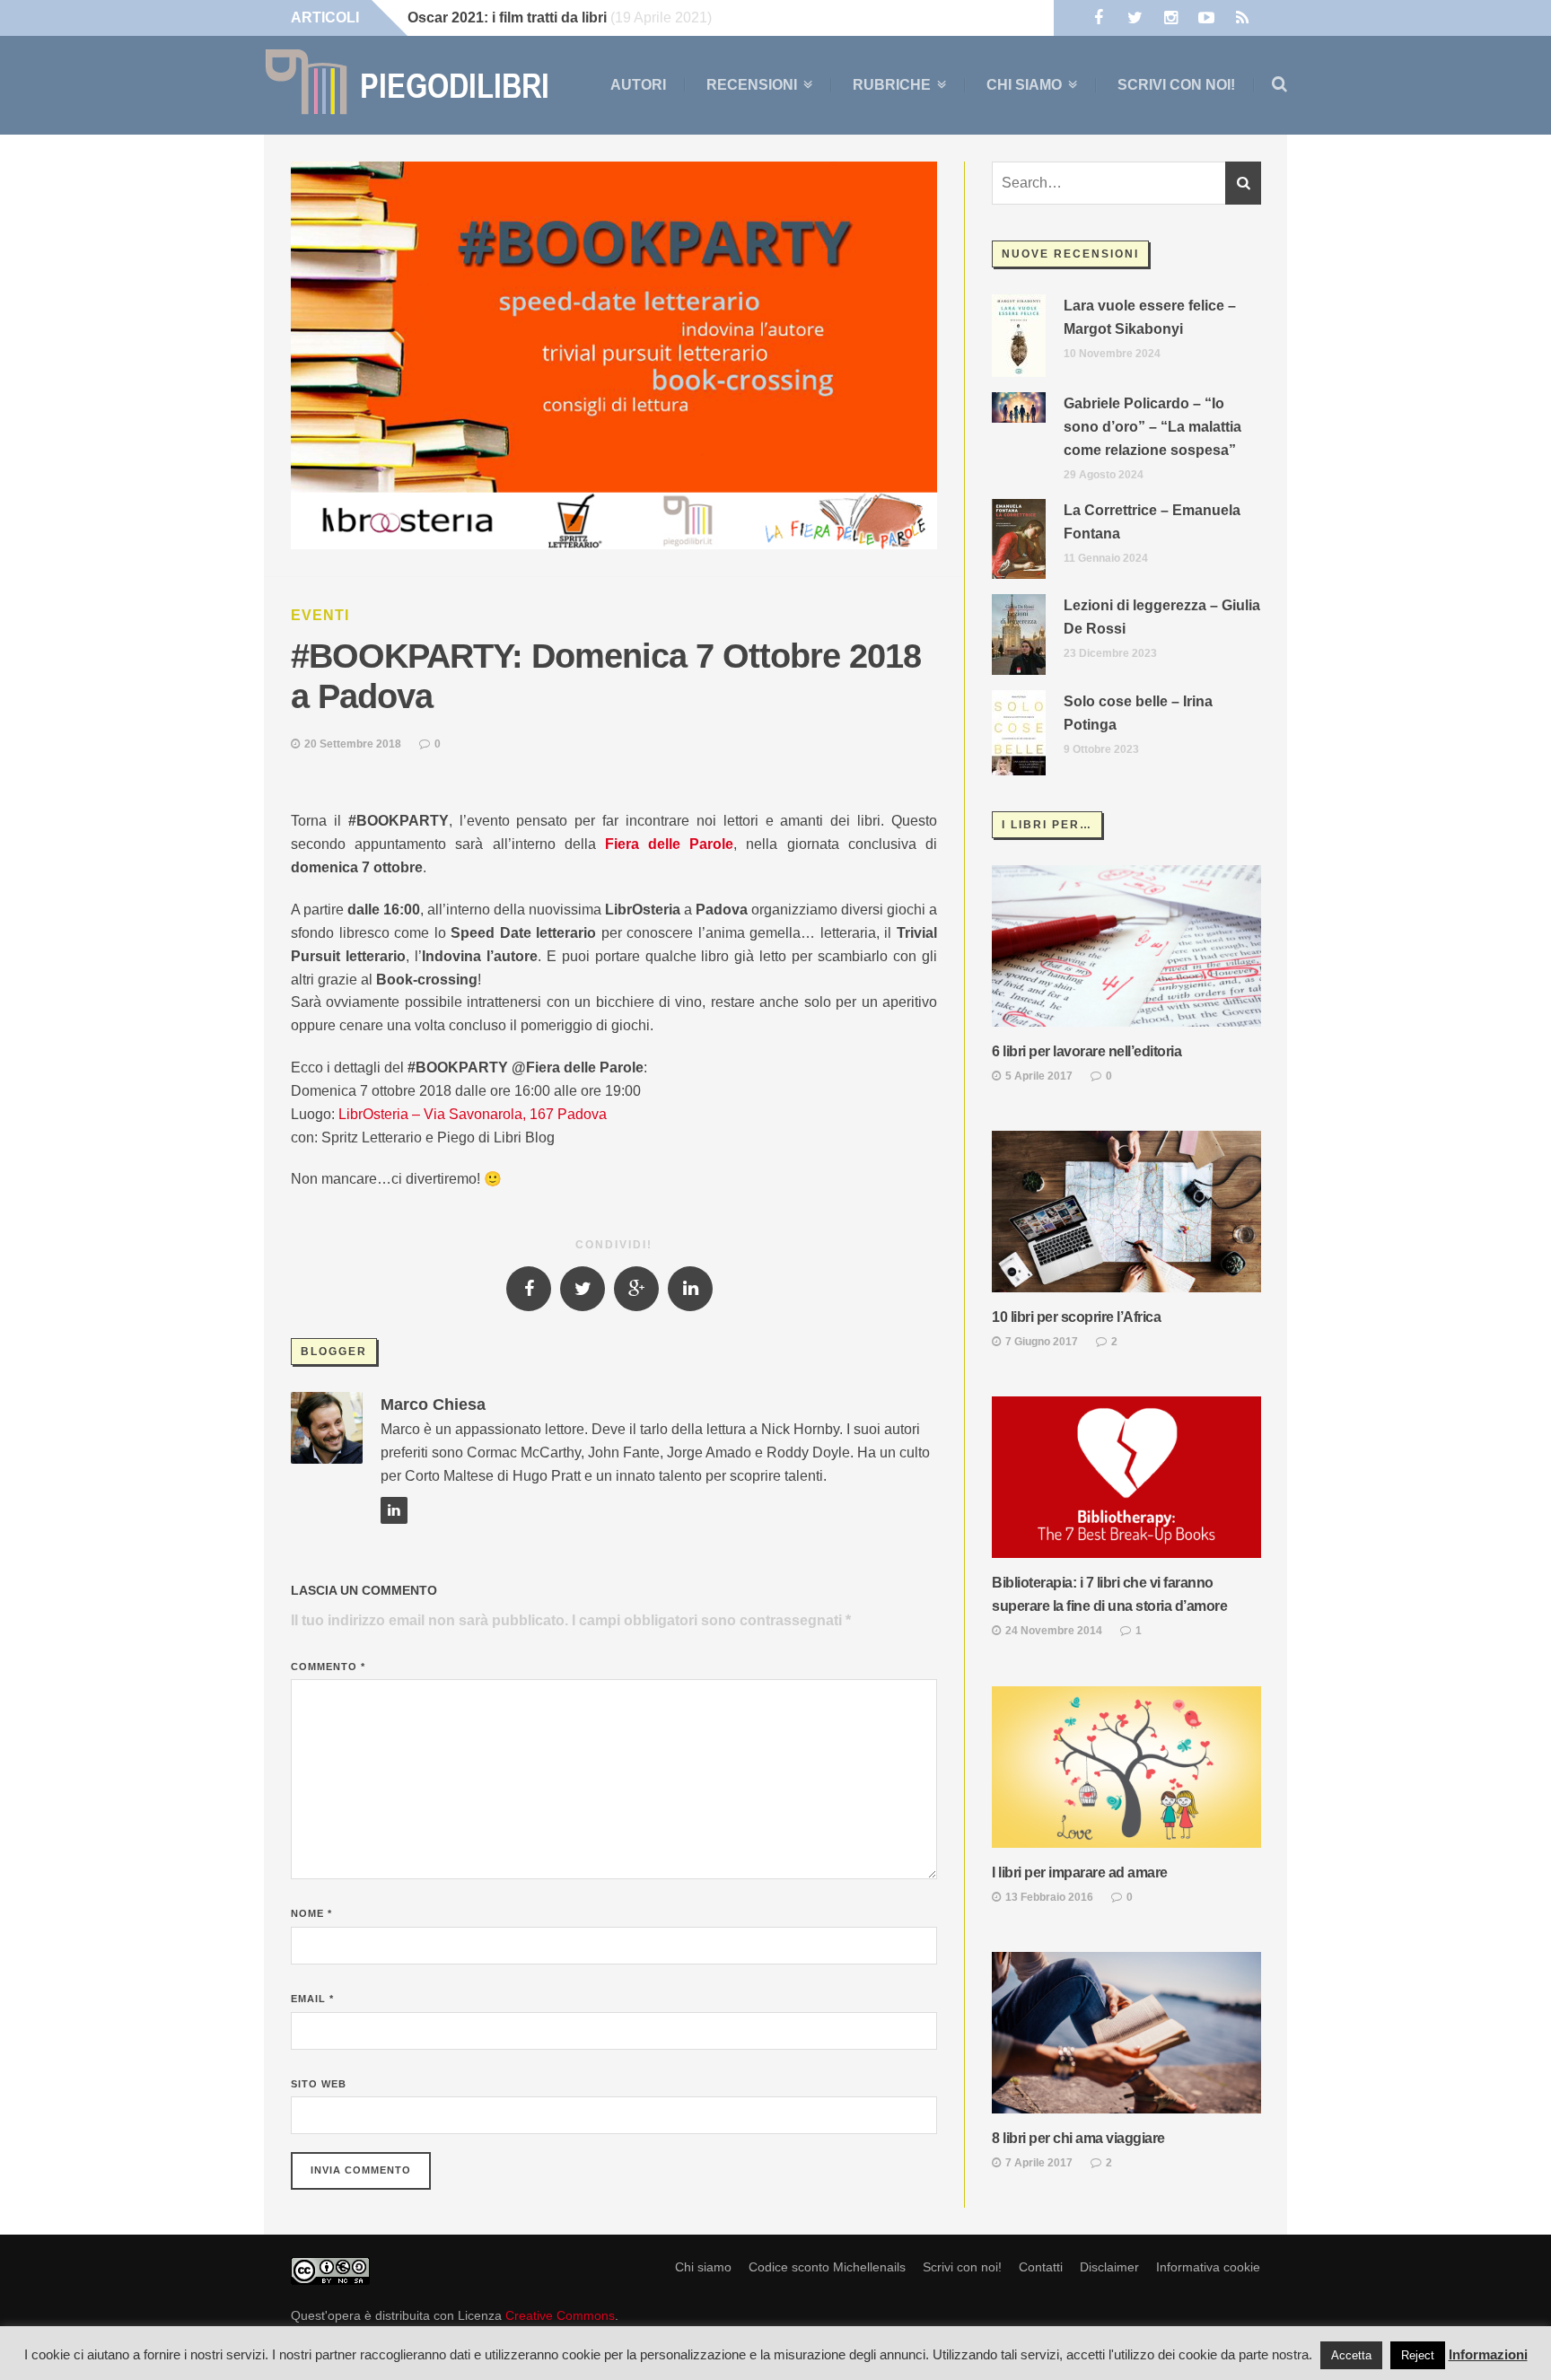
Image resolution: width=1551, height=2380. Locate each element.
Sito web (319, 2084)
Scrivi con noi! (1176, 85)
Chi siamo (1024, 85)
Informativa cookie (1208, 2267)
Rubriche (892, 85)
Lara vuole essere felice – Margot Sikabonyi (1150, 317)
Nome (311, 1913)
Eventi (320, 615)
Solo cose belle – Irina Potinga (1138, 713)
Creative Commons (560, 2315)
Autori (638, 85)
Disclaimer (1109, 2267)
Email (312, 1999)
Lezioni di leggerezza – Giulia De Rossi (1162, 617)
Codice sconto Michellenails (827, 2267)
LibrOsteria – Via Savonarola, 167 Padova (473, 1114)
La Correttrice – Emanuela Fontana (1152, 522)
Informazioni (1488, 2354)
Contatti (1041, 2267)
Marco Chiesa (433, 1404)
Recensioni (752, 85)
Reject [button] (1418, 2355)
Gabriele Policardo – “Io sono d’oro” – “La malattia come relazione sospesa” (1152, 427)
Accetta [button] (1351, 2355)
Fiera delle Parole (669, 844)
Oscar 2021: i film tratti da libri (507, 17)
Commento (328, 1667)
